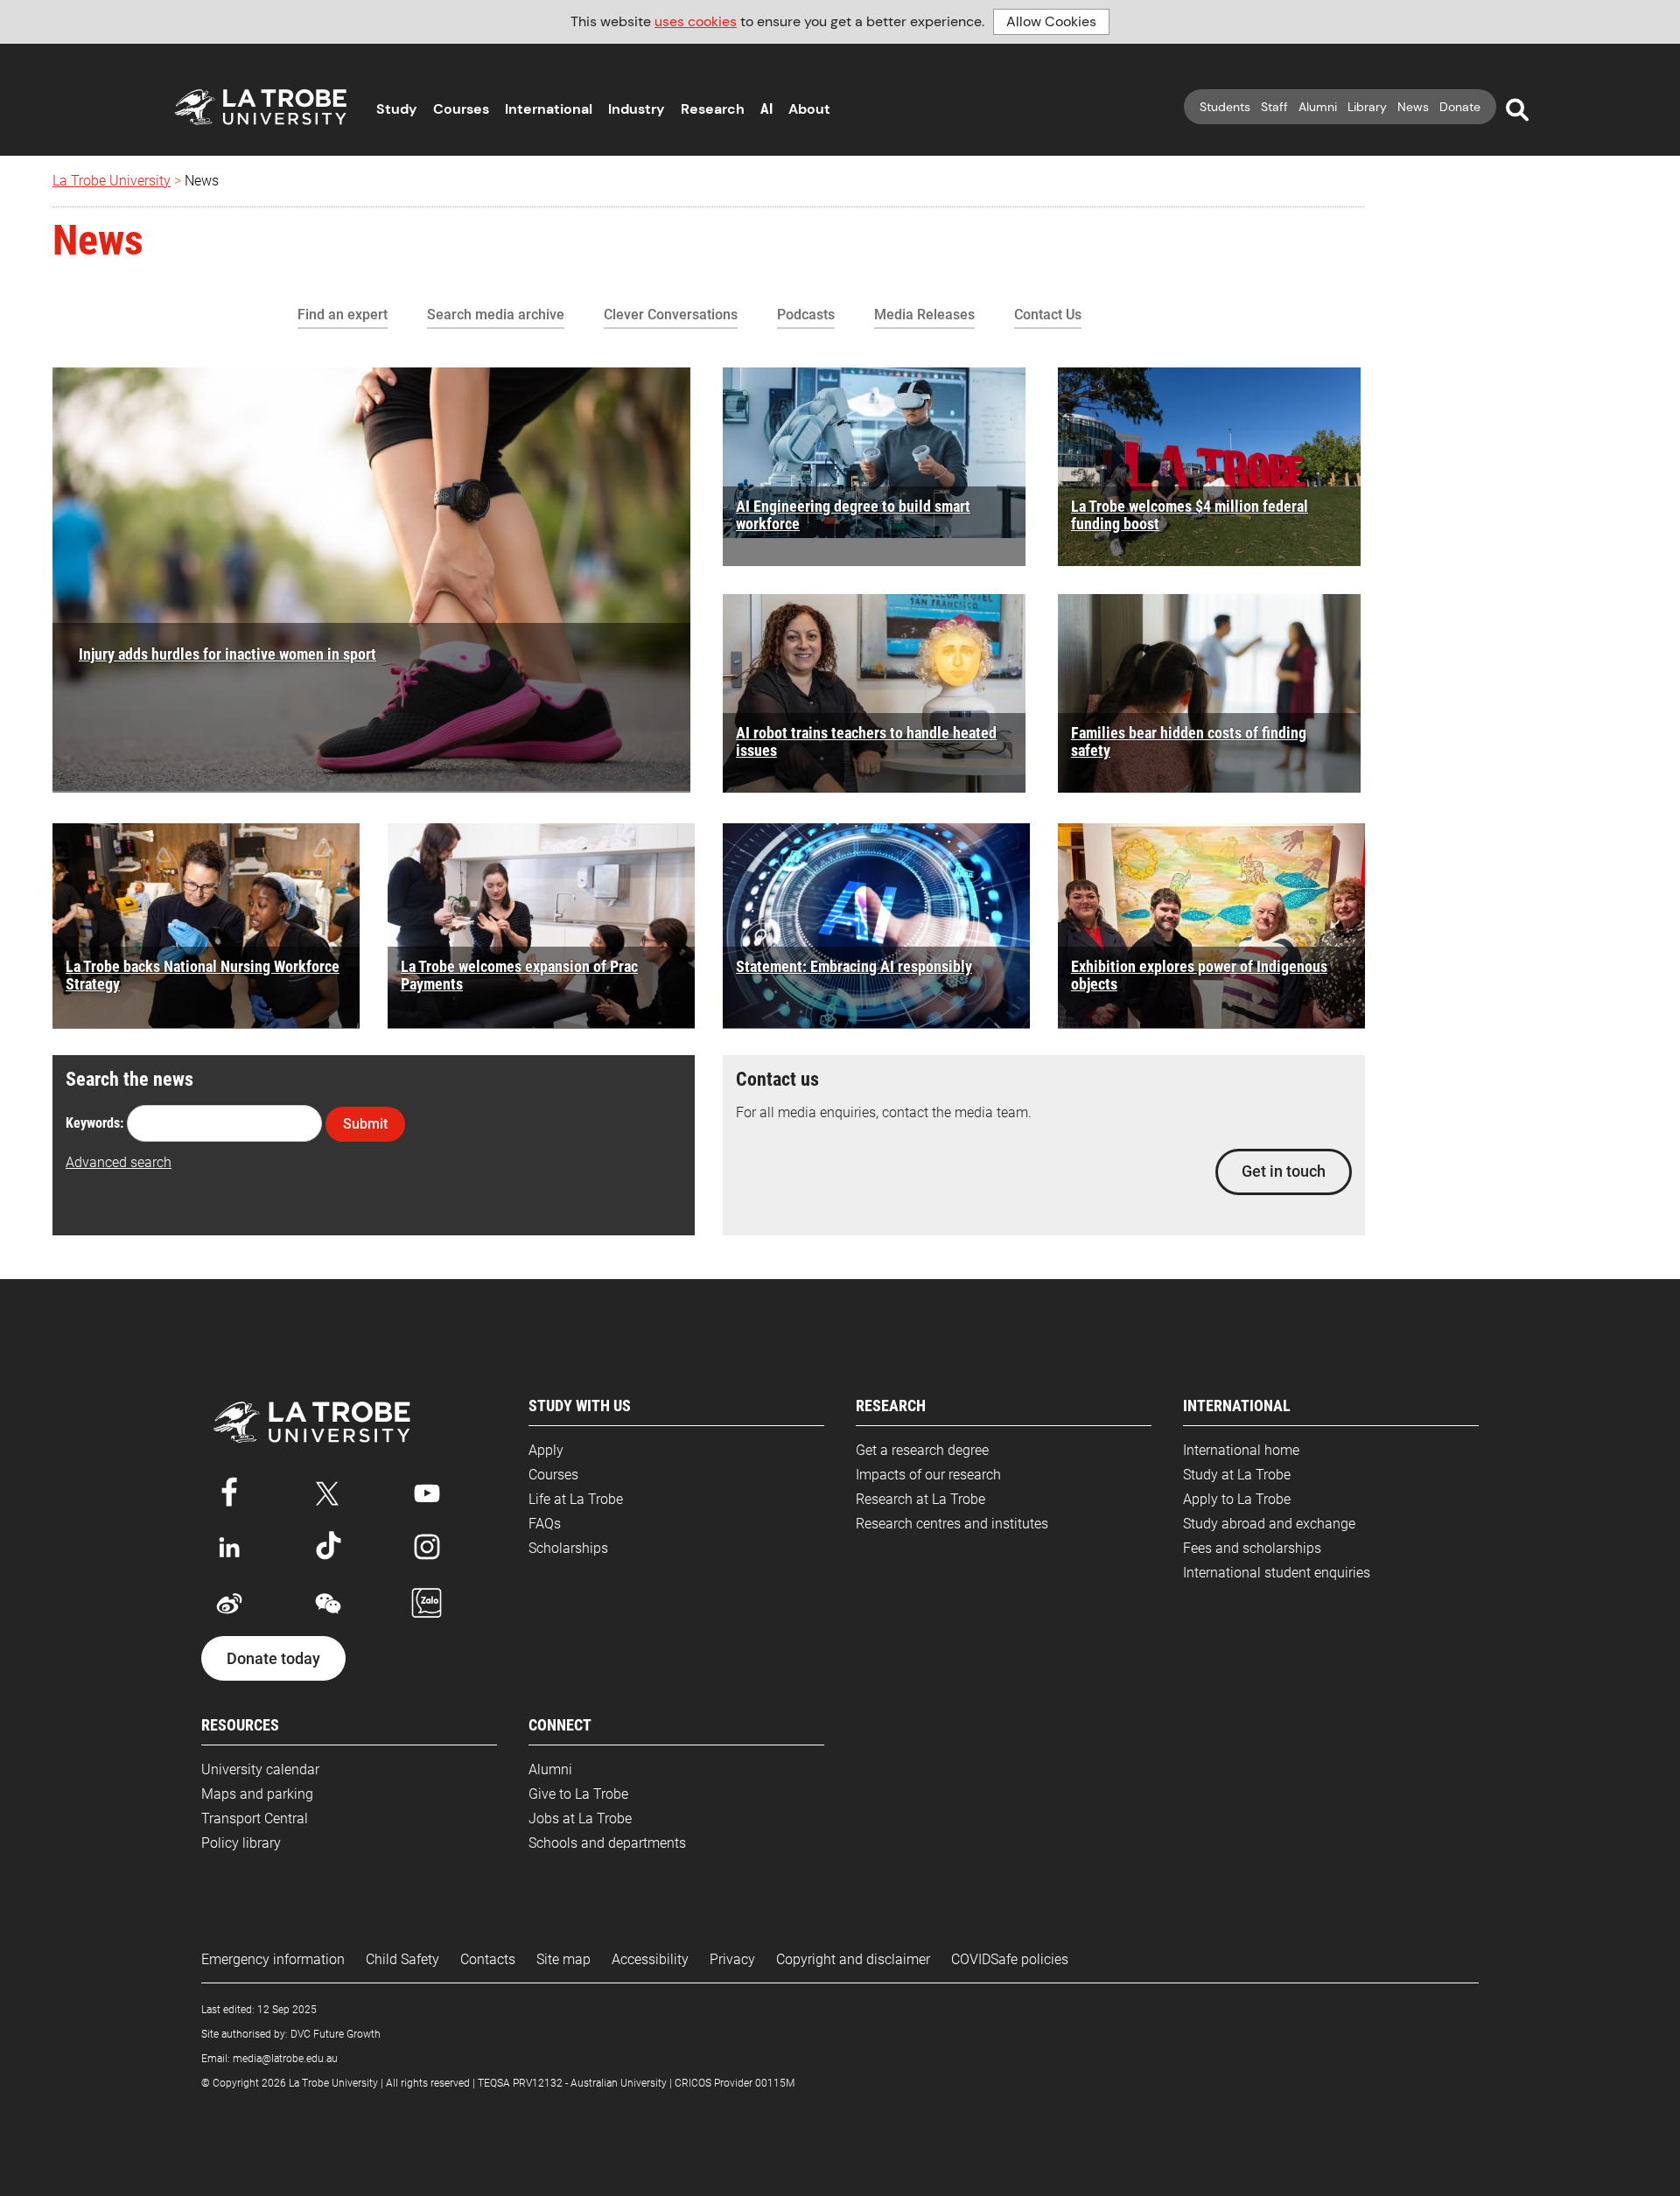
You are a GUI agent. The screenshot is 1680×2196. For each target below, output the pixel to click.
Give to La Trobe (578, 1794)
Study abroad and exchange (1269, 1524)
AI (766, 109)
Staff (1274, 107)
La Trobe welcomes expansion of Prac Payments (519, 975)
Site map (563, 1959)
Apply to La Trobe (1237, 1499)
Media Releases (924, 315)
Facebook (229, 1490)
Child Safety (402, 1959)
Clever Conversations (671, 315)
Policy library (241, 1843)
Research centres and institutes (952, 1524)
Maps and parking (257, 1794)
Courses (461, 109)
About (809, 109)
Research (713, 109)
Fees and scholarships (1252, 1548)
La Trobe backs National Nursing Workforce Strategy (203, 975)
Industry (637, 109)
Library (1367, 107)
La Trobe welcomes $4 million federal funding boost (1190, 515)
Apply (546, 1450)
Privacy (732, 1959)
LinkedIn (229, 1547)
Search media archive (496, 315)
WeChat (328, 1604)
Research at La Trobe (920, 1499)
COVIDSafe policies (1010, 1959)
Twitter (328, 1490)
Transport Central (255, 1818)
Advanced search (119, 1162)
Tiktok (328, 1547)
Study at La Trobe (1237, 1475)
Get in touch (1284, 1171)
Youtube (427, 1490)
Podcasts (806, 315)
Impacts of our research (928, 1475)
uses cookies (696, 21)
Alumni (1318, 107)
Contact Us (1048, 315)
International (549, 109)
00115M (775, 2083)
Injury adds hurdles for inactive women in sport (227, 654)
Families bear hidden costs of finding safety (1189, 741)
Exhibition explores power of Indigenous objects (1199, 975)
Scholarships (568, 1548)
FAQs (545, 1524)
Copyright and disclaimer (853, 1959)
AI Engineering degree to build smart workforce (853, 515)
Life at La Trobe (576, 1499)
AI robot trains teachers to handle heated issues (866, 741)
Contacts (488, 1959)
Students (1225, 107)
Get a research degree (922, 1450)
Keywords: (94, 1123)
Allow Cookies (1051, 21)
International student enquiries (1277, 1573)
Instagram (427, 1547)
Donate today (273, 1659)
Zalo (427, 1604)
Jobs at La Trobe (580, 1818)
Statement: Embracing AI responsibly (854, 966)
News (1413, 107)
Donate (1460, 107)
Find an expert (343, 315)
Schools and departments (607, 1843)
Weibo (229, 1604)
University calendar (260, 1769)
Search (1517, 110)
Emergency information (273, 1959)
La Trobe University (112, 181)
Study (397, 109)
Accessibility (650, 1959)
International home (1241, 1450)
